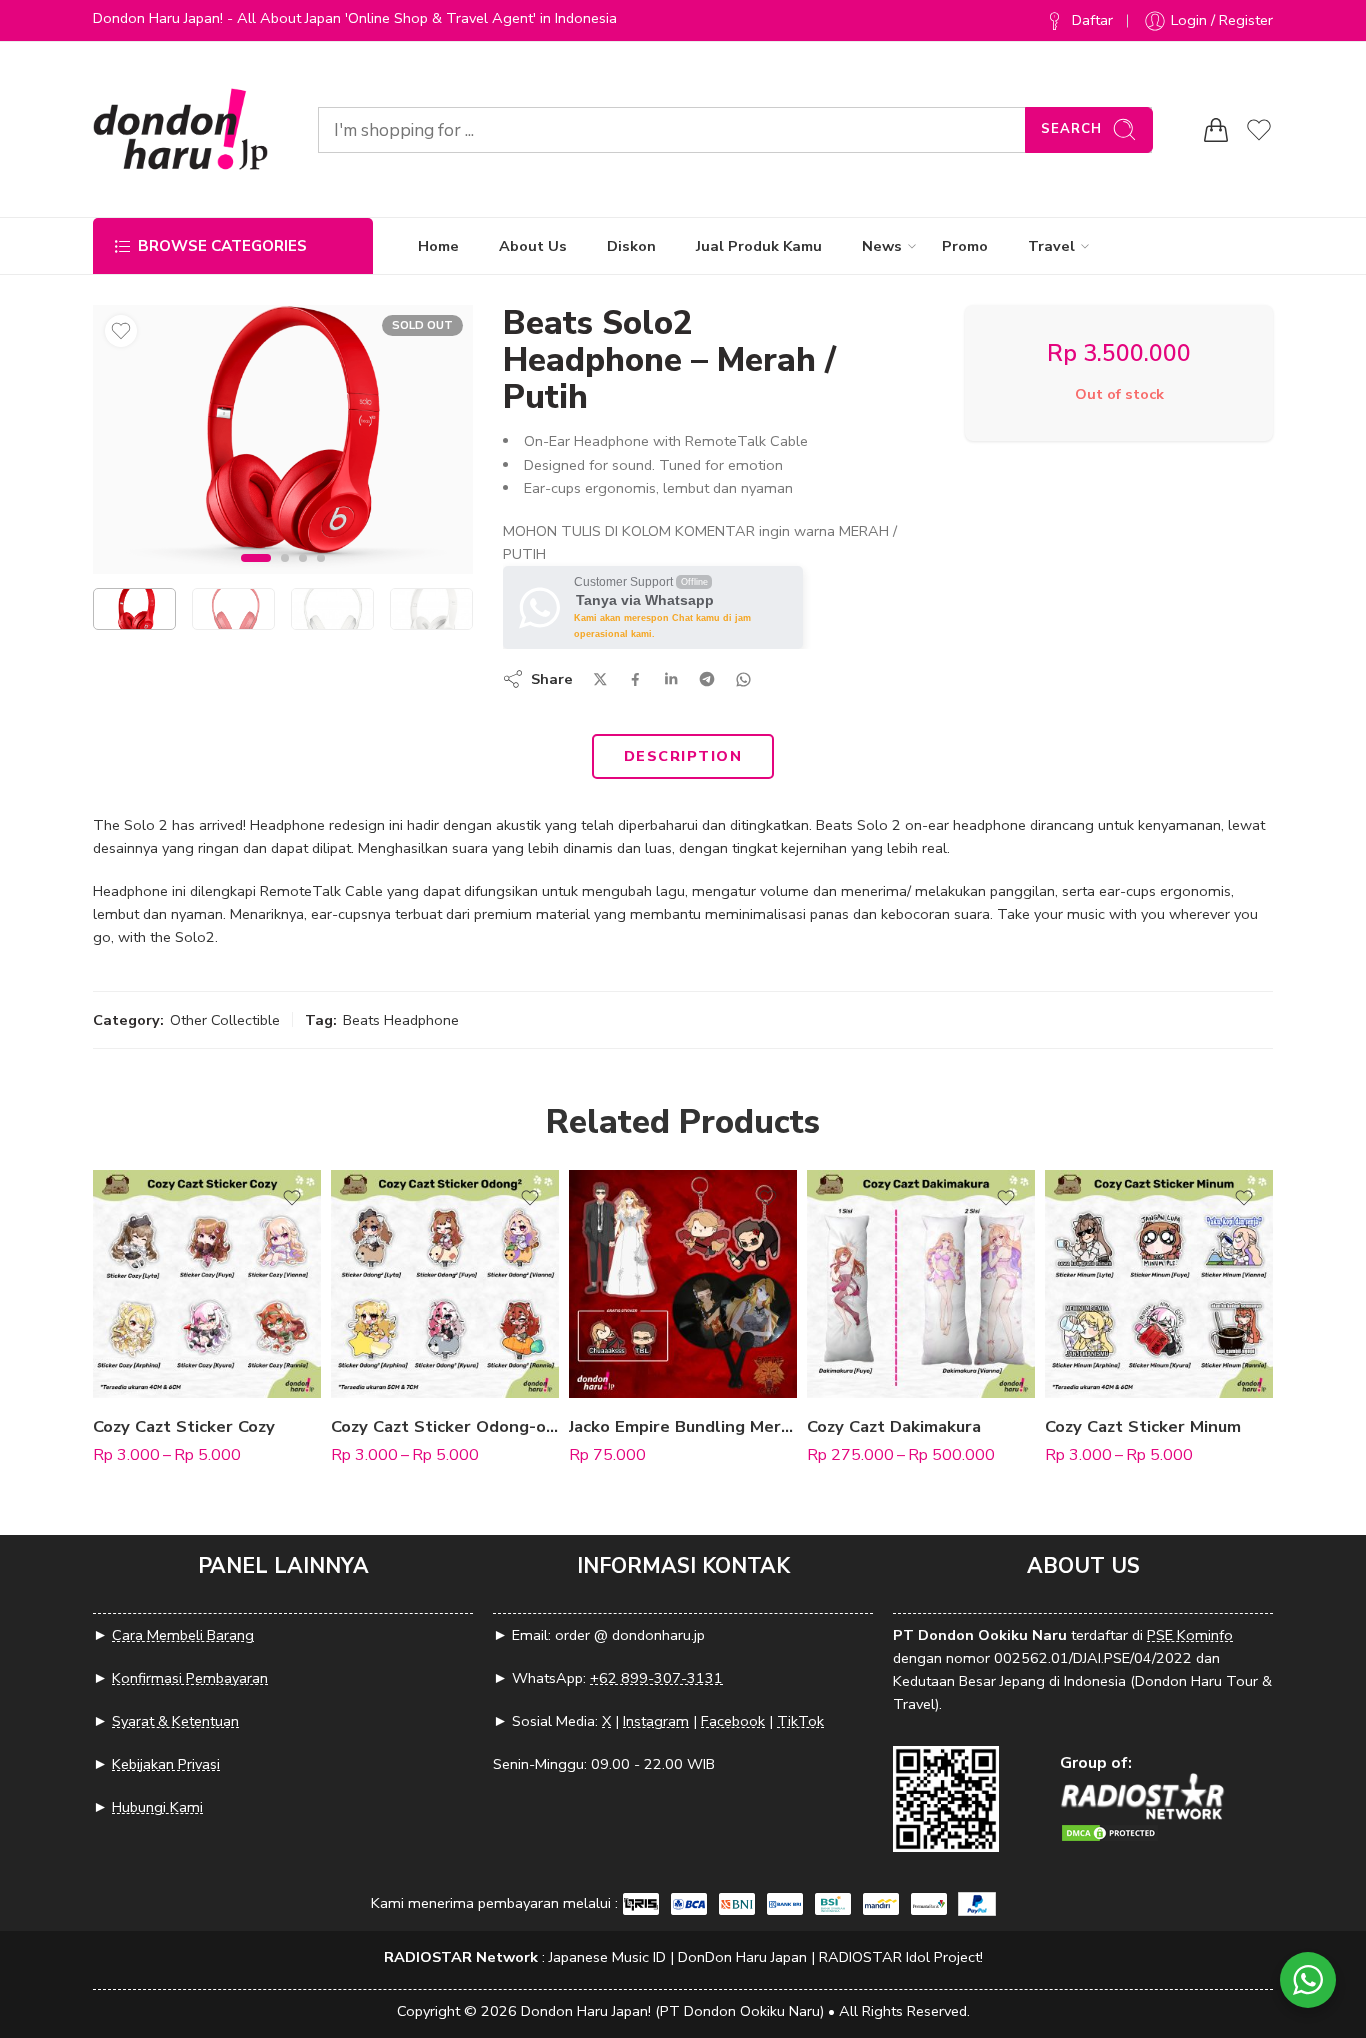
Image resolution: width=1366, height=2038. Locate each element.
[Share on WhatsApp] (743, 679)
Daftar (1092, 20)
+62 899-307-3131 (656, 1678)
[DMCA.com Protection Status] (1110, 1831)
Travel (1051, 246)
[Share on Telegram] (707, 679)
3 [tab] (303, 575)
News (882, 246)
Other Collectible (225, 1020)
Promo (965, 246)
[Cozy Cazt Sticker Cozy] (207, 1284)
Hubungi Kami (157, 1807)
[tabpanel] (283, 444)
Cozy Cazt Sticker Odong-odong (445, 1426)
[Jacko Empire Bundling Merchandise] (683, 1284)
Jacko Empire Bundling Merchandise (683, 1426)
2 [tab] (285, 575)
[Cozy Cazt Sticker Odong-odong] (445, 1284)
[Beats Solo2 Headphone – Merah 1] (283, 439)
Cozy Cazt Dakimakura (894, 1426)
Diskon (631, 246)
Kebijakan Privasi (166, 1764)
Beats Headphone (401, 1020)
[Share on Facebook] (635, 679)
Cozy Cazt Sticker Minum (1143, 1426)
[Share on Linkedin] (671, 679)
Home (438, 246)
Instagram (656, 1721)
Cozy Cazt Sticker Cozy (184, 1426)
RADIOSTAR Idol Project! (901, 1957)
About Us (533, 246)
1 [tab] (256, 575)
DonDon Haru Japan (742, 1957)
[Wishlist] (121, 331)
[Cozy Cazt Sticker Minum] (1159, 1284)
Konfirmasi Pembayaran (190, 1678)
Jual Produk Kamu (759, 246)
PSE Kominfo (1190, 1635)
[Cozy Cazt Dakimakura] (921, 1284)
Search (1071, 129)
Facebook (733, 1721)
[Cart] (1216, 130)
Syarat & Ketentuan (175, 1721)
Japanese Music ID (607, 1957)
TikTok (800, 1721)
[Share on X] (600, 679)
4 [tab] (321, 575)
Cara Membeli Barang (183, 1635)
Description (683, 756)
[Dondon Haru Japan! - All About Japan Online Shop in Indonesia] (180, 129)
